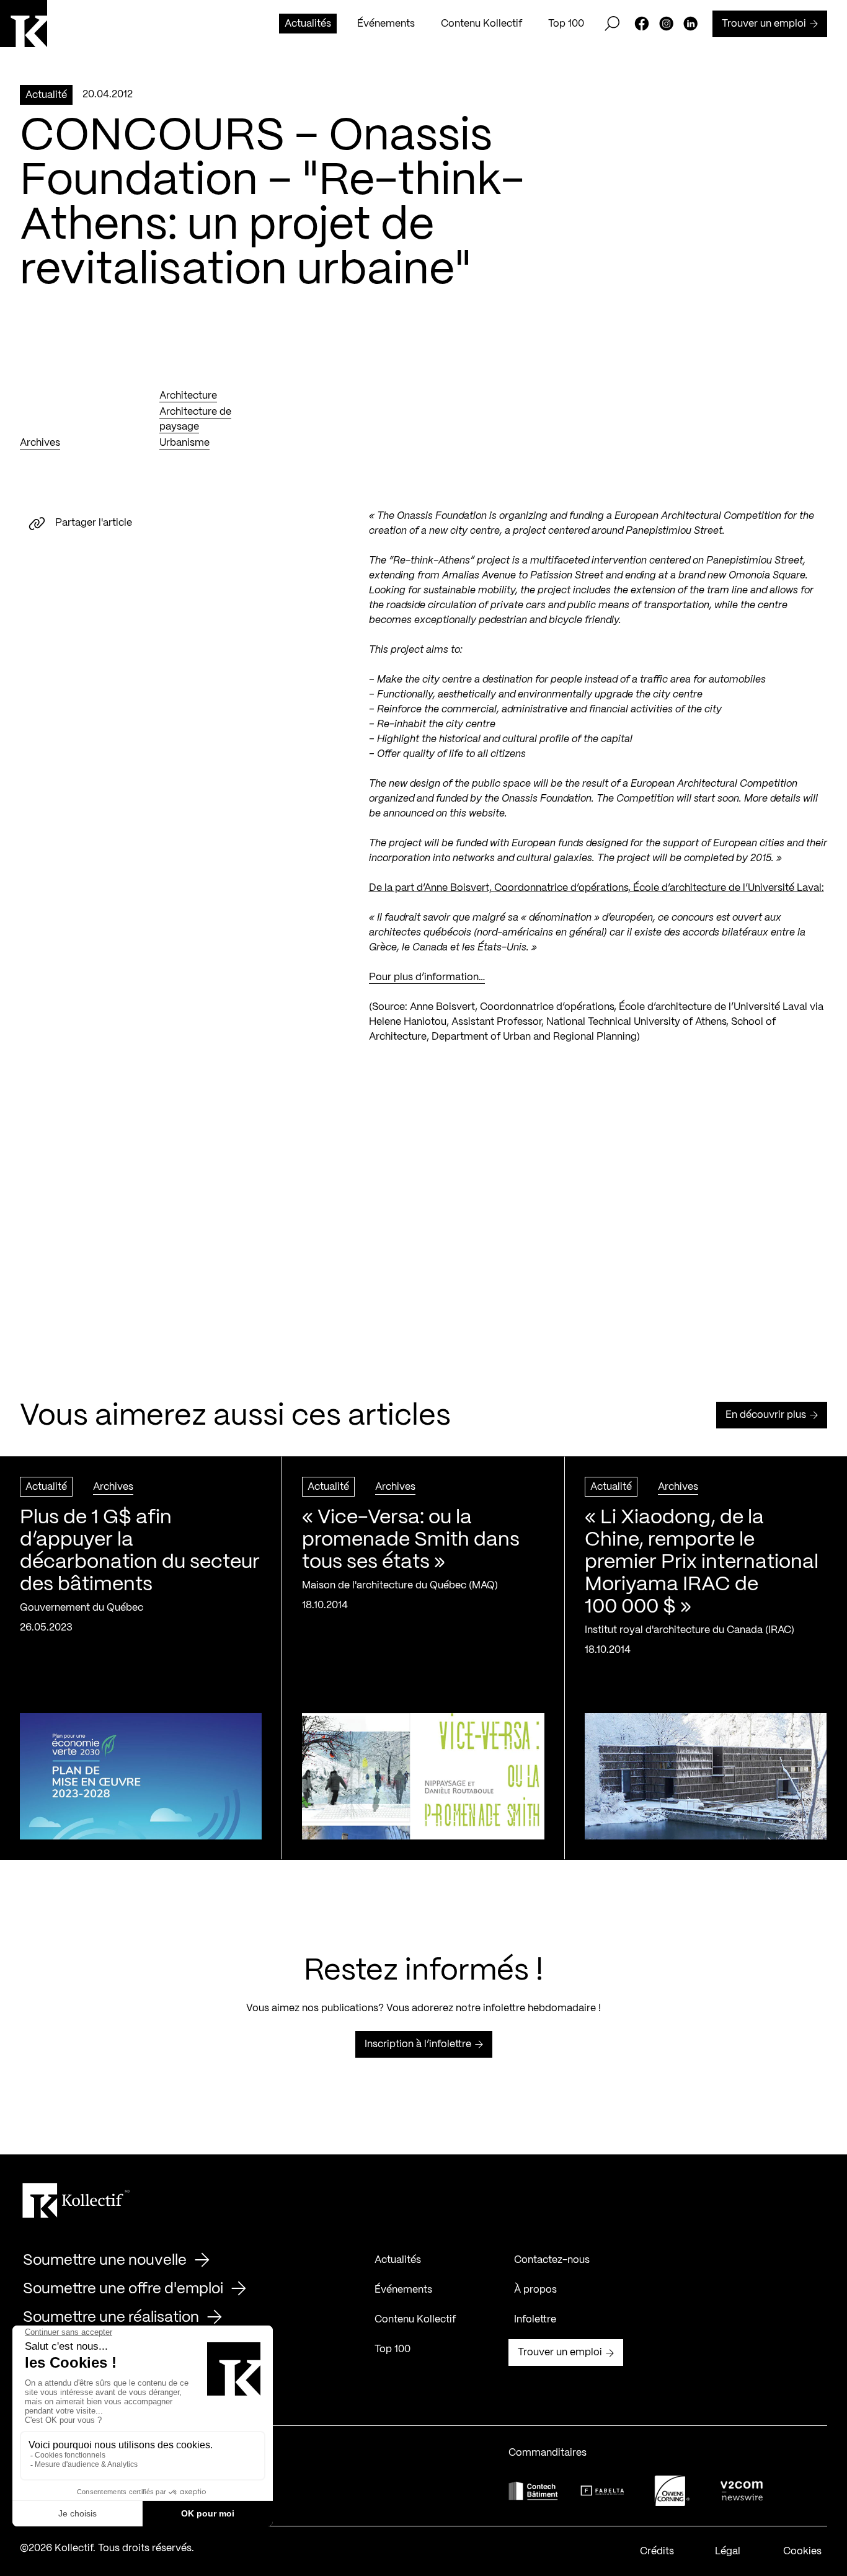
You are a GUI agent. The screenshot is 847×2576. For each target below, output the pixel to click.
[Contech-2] (533, 2491)
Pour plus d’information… (427, 977)
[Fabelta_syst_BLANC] (603, 2491)
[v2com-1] (742, 2491)
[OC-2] (672, 2491)
